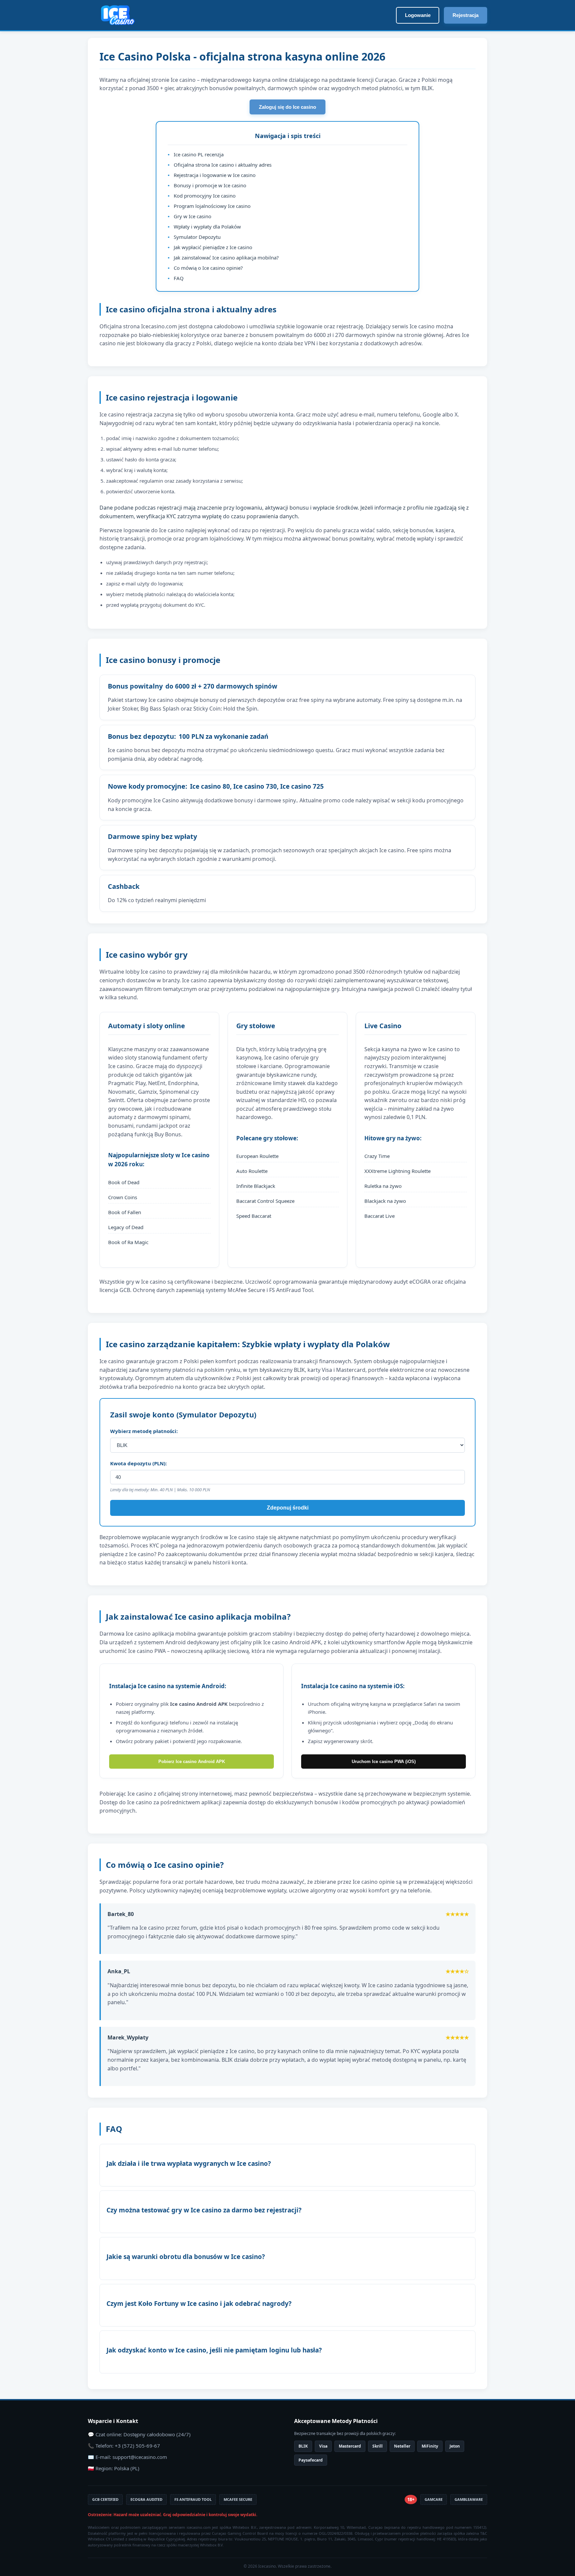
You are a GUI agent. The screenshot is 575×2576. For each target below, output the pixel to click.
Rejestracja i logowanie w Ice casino (215, 175)
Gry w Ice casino (192, 216)
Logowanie (418, 15)
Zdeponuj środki (288, 1508)
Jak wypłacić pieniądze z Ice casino (213, 247)
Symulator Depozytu (197, 237)
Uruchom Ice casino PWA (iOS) (384, 1762)
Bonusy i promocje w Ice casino (210, 185)
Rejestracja (466, 15)
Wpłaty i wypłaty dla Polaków (207, 227)
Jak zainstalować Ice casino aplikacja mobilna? (226, 257)
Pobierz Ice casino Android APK (192, 1762)
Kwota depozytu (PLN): (138, 1463)
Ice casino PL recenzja (199, 154)
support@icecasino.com (140, 2457)
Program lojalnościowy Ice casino (212, 206)
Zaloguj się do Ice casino (287, 107)
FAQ (179, 278)
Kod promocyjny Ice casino (205, 196)
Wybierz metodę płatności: (144, 1431)
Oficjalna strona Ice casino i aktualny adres (223, 165)
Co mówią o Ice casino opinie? (208, 268)
